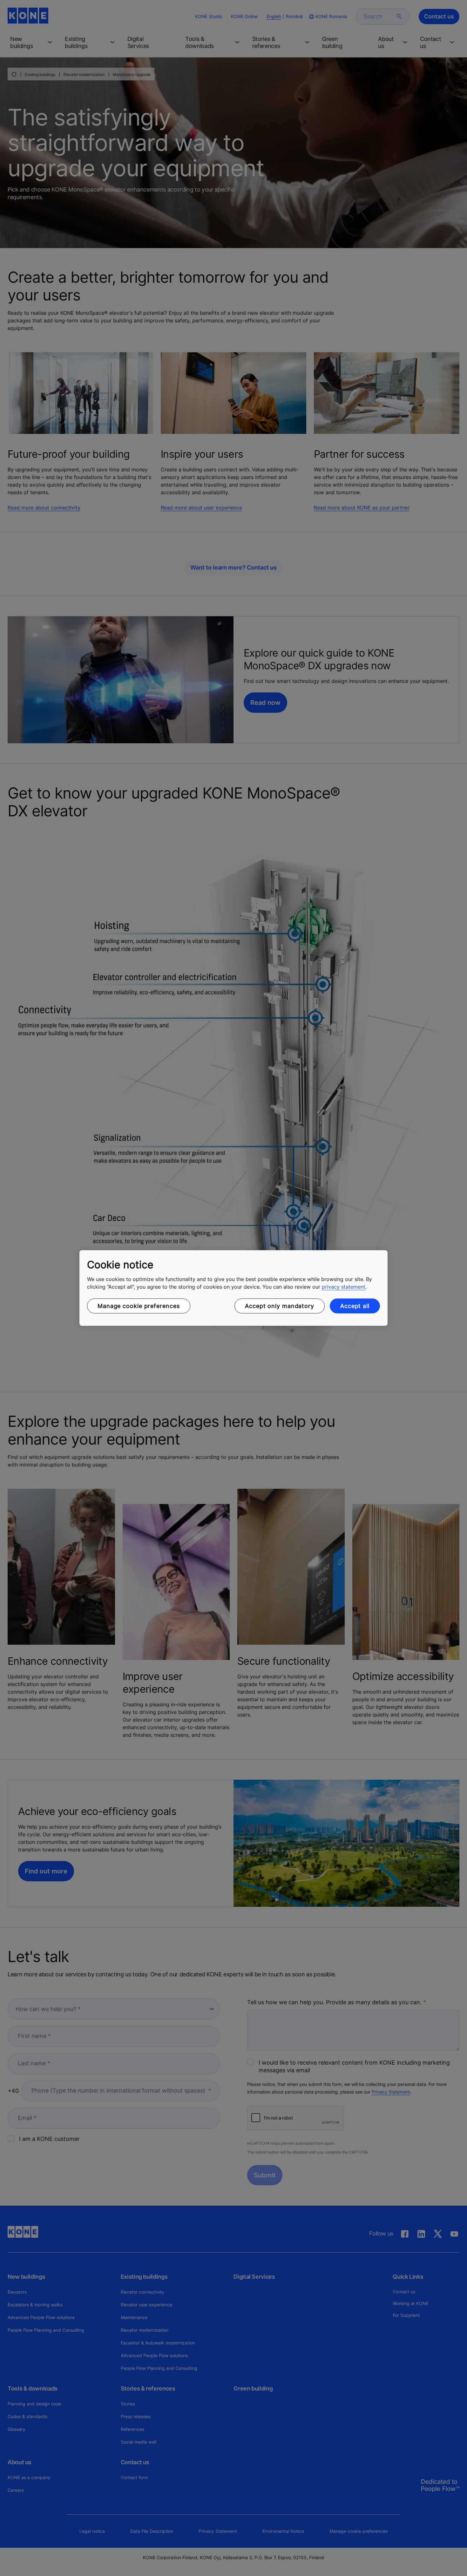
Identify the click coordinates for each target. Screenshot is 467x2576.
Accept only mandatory (280, 1306)
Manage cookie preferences (139, 1306)
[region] (233, 1288)
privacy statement (344, 1287)
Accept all (355, 1306)
